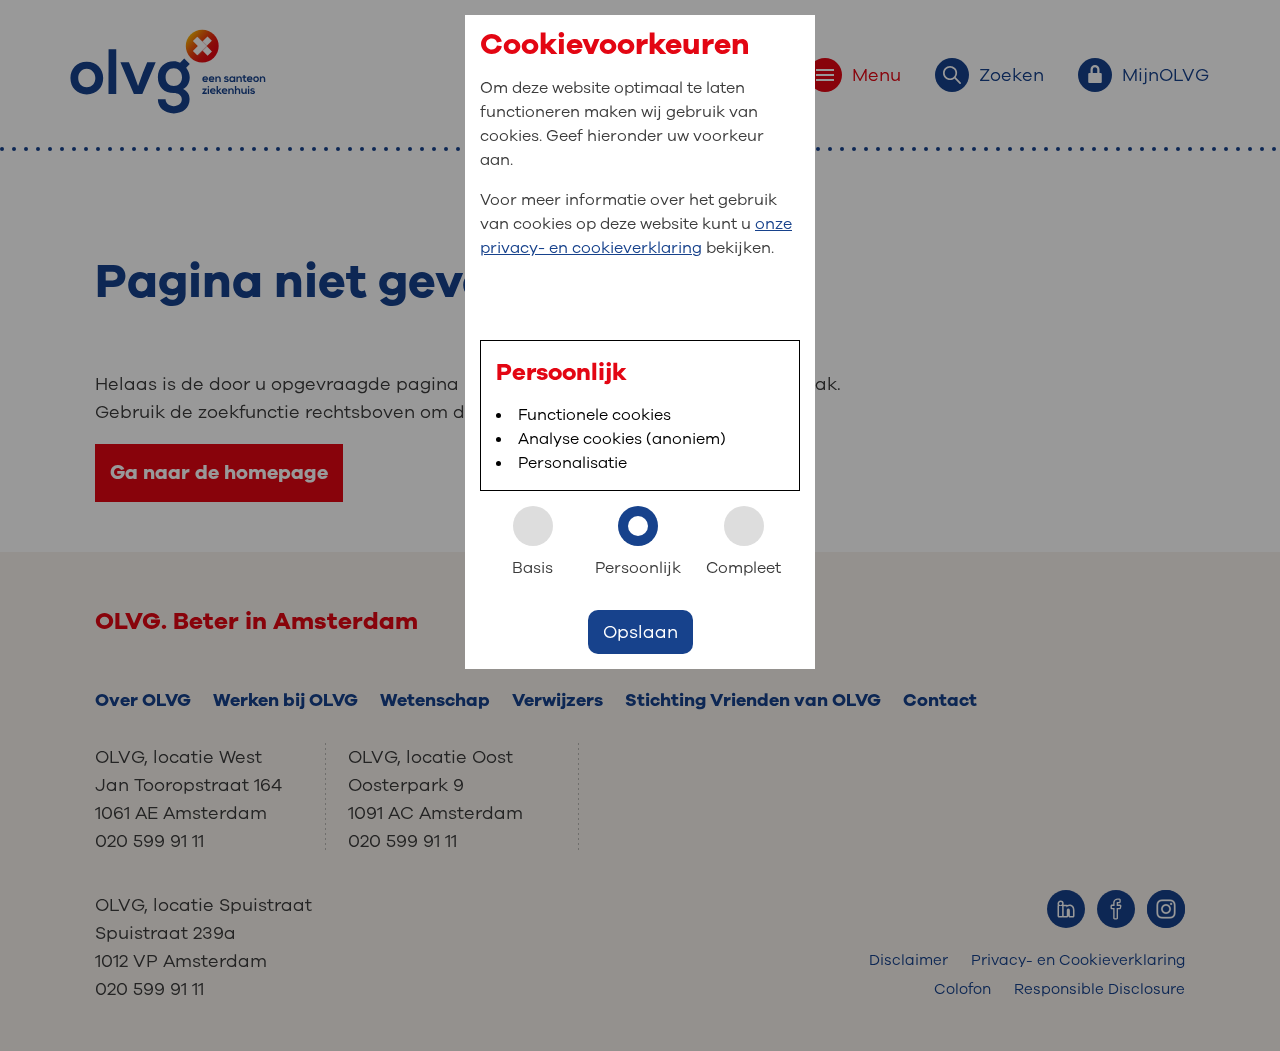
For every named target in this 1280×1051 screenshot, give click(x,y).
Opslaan (640, 632)
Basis (532, 568)
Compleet (743, 568)
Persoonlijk (638, 568)
